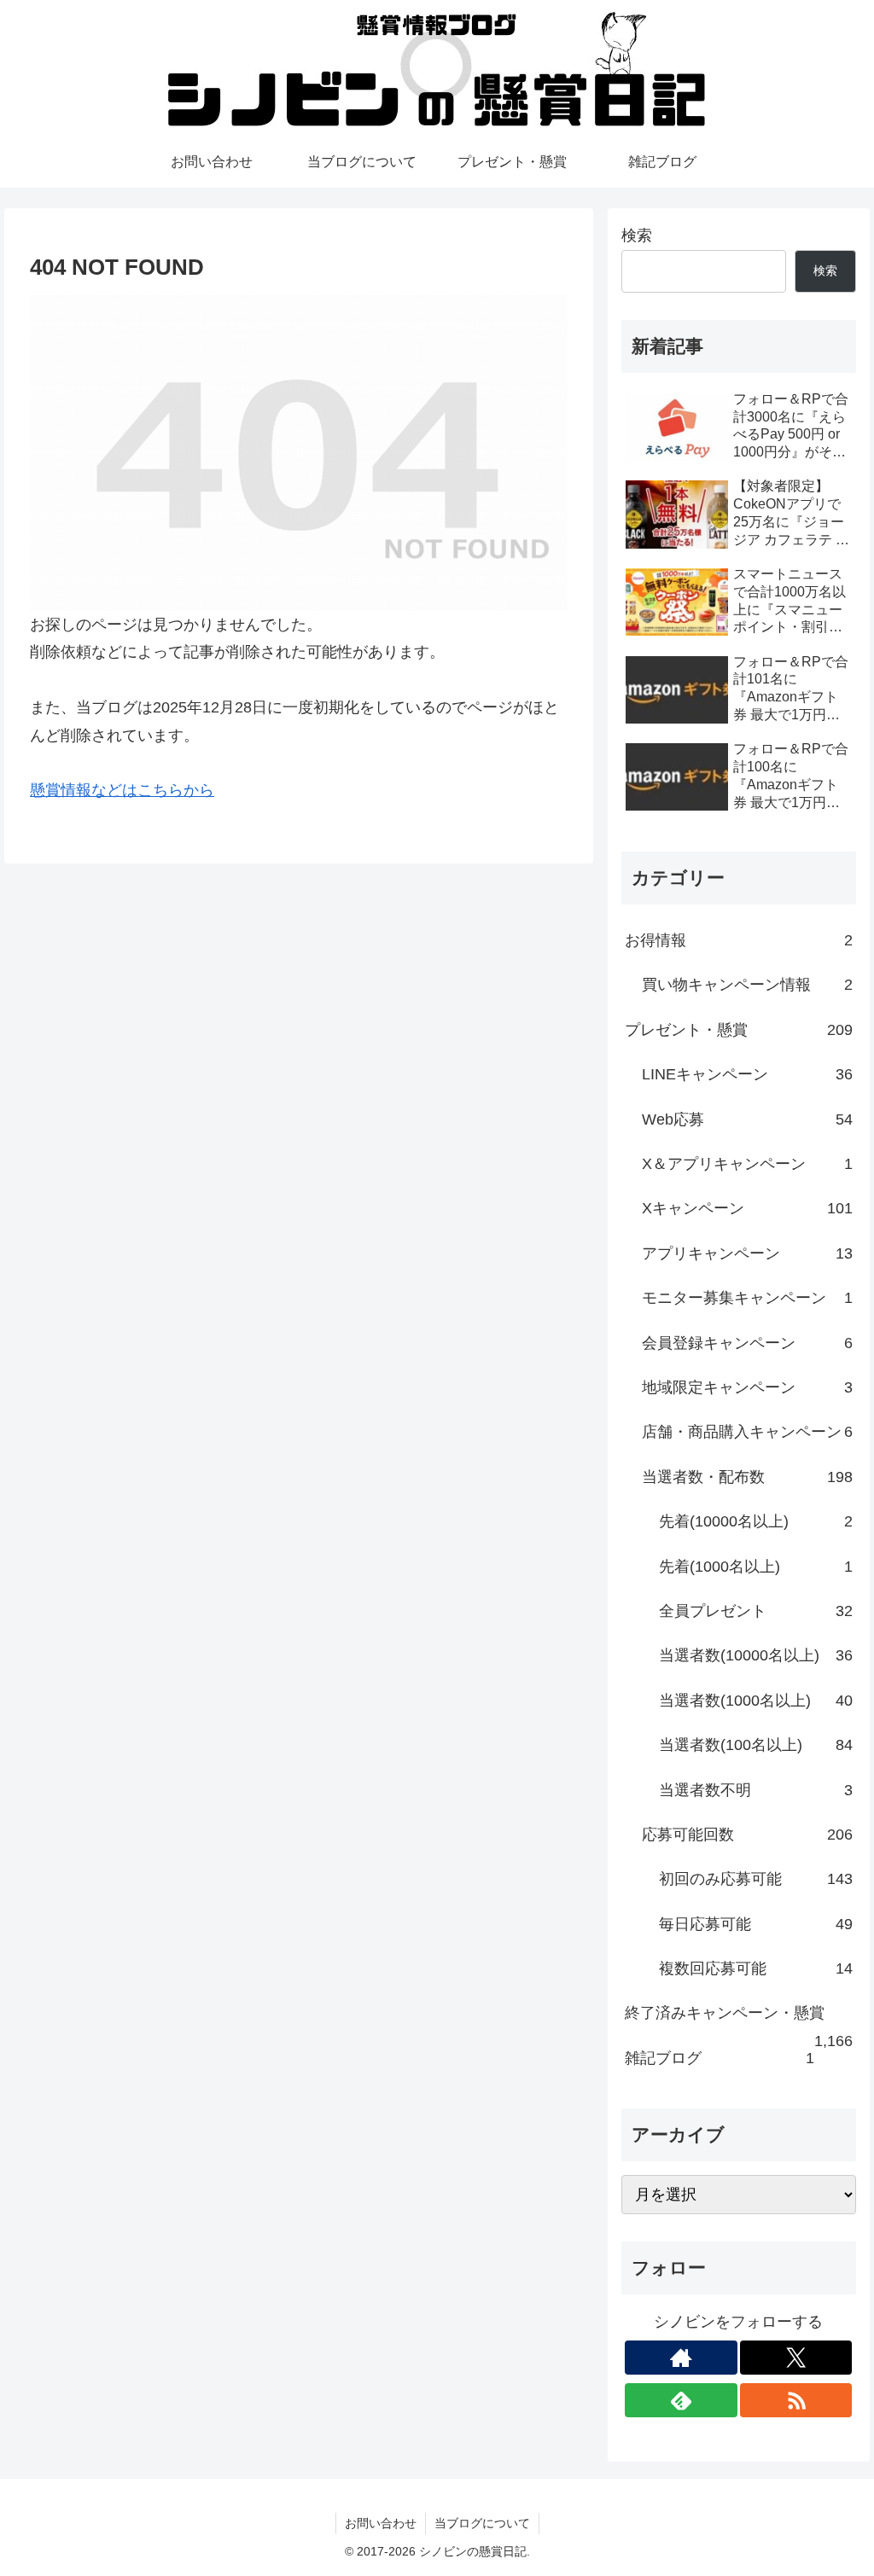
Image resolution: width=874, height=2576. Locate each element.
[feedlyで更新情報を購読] (681, 2400)
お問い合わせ (381, 2523)
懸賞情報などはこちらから (122, 790)
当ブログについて (482, 2523)
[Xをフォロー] (796, 2358)
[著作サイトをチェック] (681, 2358)
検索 (637, 236)
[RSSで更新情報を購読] (796, 2400)
